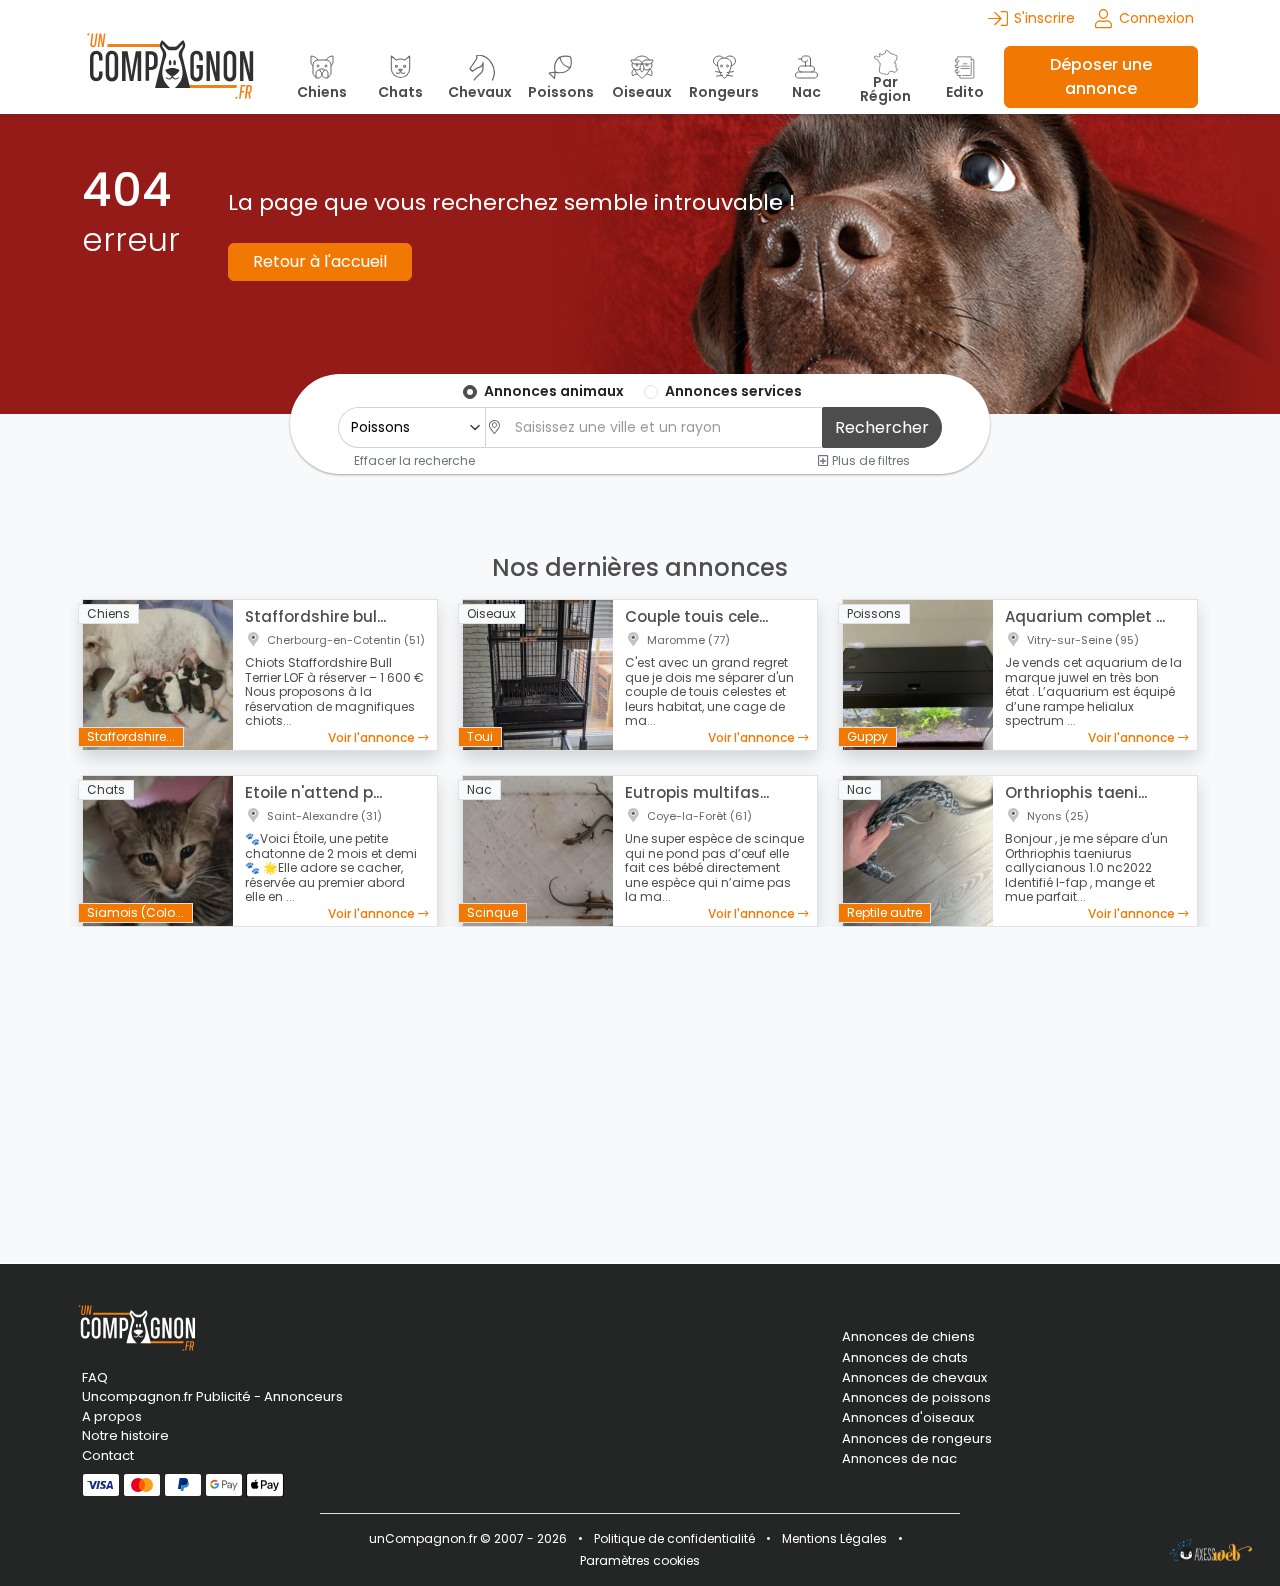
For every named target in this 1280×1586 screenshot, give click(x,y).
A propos (112, 1416)
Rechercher (882, 427)
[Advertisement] (640, 1083)
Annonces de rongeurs (917, 1439)
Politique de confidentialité (674, 1538)
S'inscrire (1044, 18)
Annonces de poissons (916, 1398)
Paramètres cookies (640, 1560)
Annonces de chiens (908, 1337)
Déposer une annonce (1101, 76)
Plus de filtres (869, 460)
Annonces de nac (899, 1459)
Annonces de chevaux (914, 1378)
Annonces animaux (554, 391)
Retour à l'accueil (320, 261)
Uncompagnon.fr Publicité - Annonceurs (212, 1396)
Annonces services (733, 391)
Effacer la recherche (414, 460)
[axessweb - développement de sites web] (1211, 1550)
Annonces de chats (905, 1358)
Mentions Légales (834, 1538)
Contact (108, 1455)
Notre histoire (125, 1435)
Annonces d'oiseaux (908, 1418)
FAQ (95, 1377)
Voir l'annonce (373, 737)
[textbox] (663, 427)
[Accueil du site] (170, 76)
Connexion (1156, 18)
